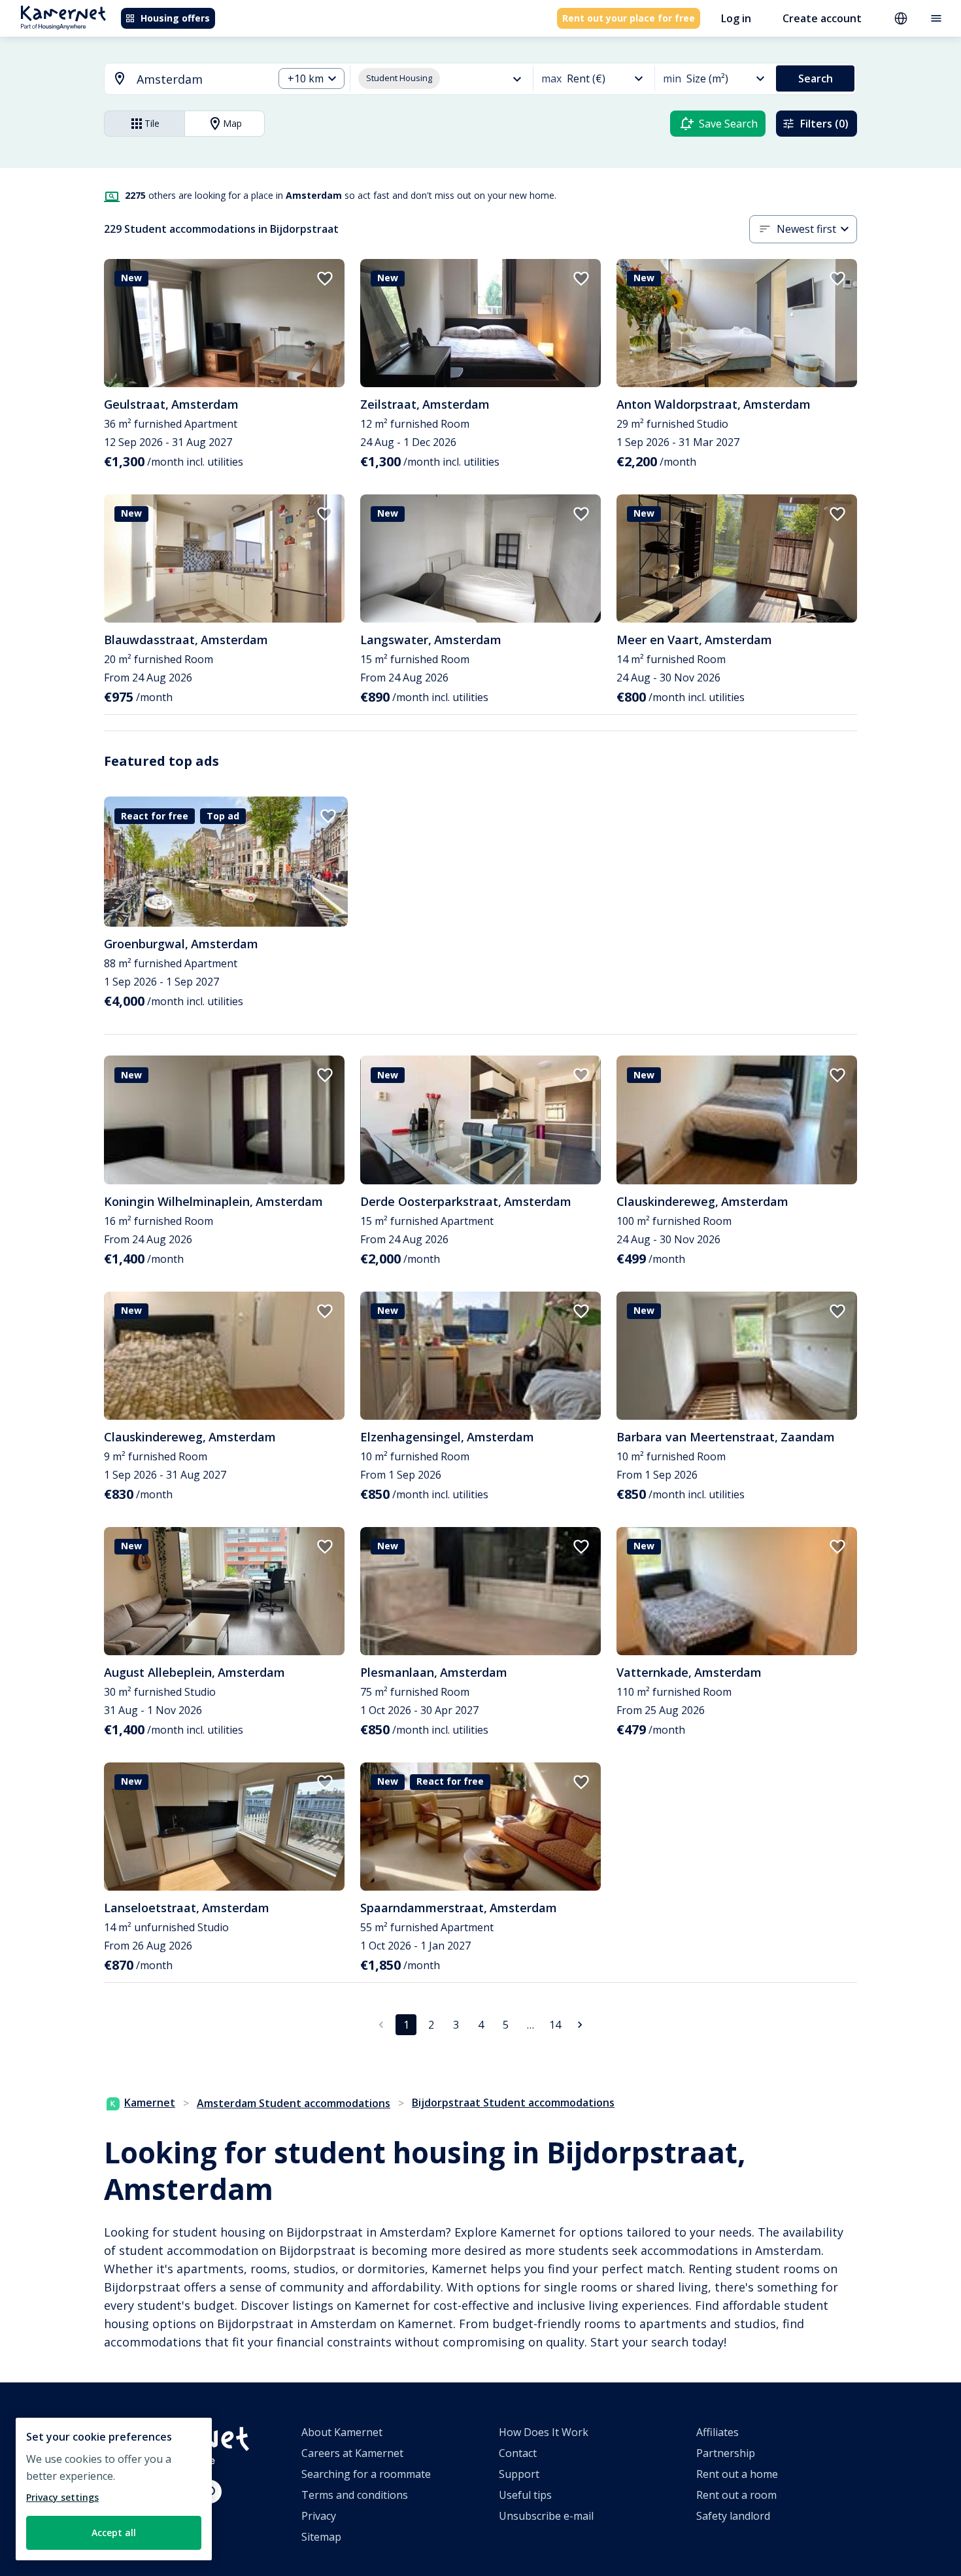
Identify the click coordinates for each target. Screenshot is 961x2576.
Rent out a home (737, 2474)
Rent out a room (736, 2495)
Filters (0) (824, 124)
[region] (114, 2489)
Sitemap (321, 2537)
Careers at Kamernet (352, 2453)
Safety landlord (733, 2516)
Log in (736, 18)
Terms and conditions (355, 2495)
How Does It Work (544, 2432)
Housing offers (175, 18)
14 (555, 2025)
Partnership (726, 2453)
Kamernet (150, 2103)
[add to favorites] (325, 279)
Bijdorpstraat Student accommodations (513, 2103)
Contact (518, 2453)
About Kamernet (342, 2432)
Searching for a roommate (366, 2474)
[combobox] (181, 79)
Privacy (319, 2516)
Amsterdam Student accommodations (294, 2103)
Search (816, 78)
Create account (822, 18)
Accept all (114, 2533)
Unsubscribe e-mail (546, 2516)
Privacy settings (62, 2497)
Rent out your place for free (629, 18)
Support (519, 2474)
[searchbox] (200, 79)
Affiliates (717, 2432)
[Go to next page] (580, 2025)
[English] (901, 18)
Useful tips (525, 2495)
